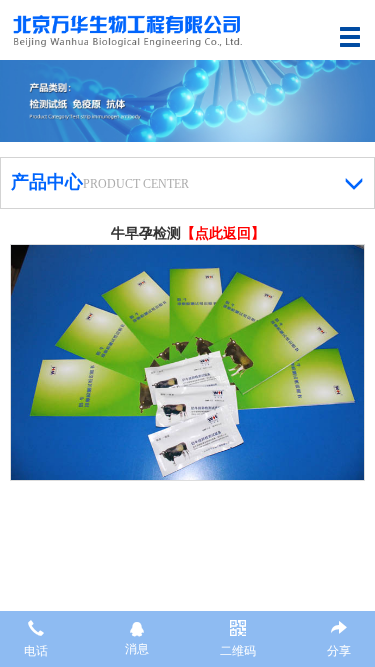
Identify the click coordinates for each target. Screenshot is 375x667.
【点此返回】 (223, 233)
